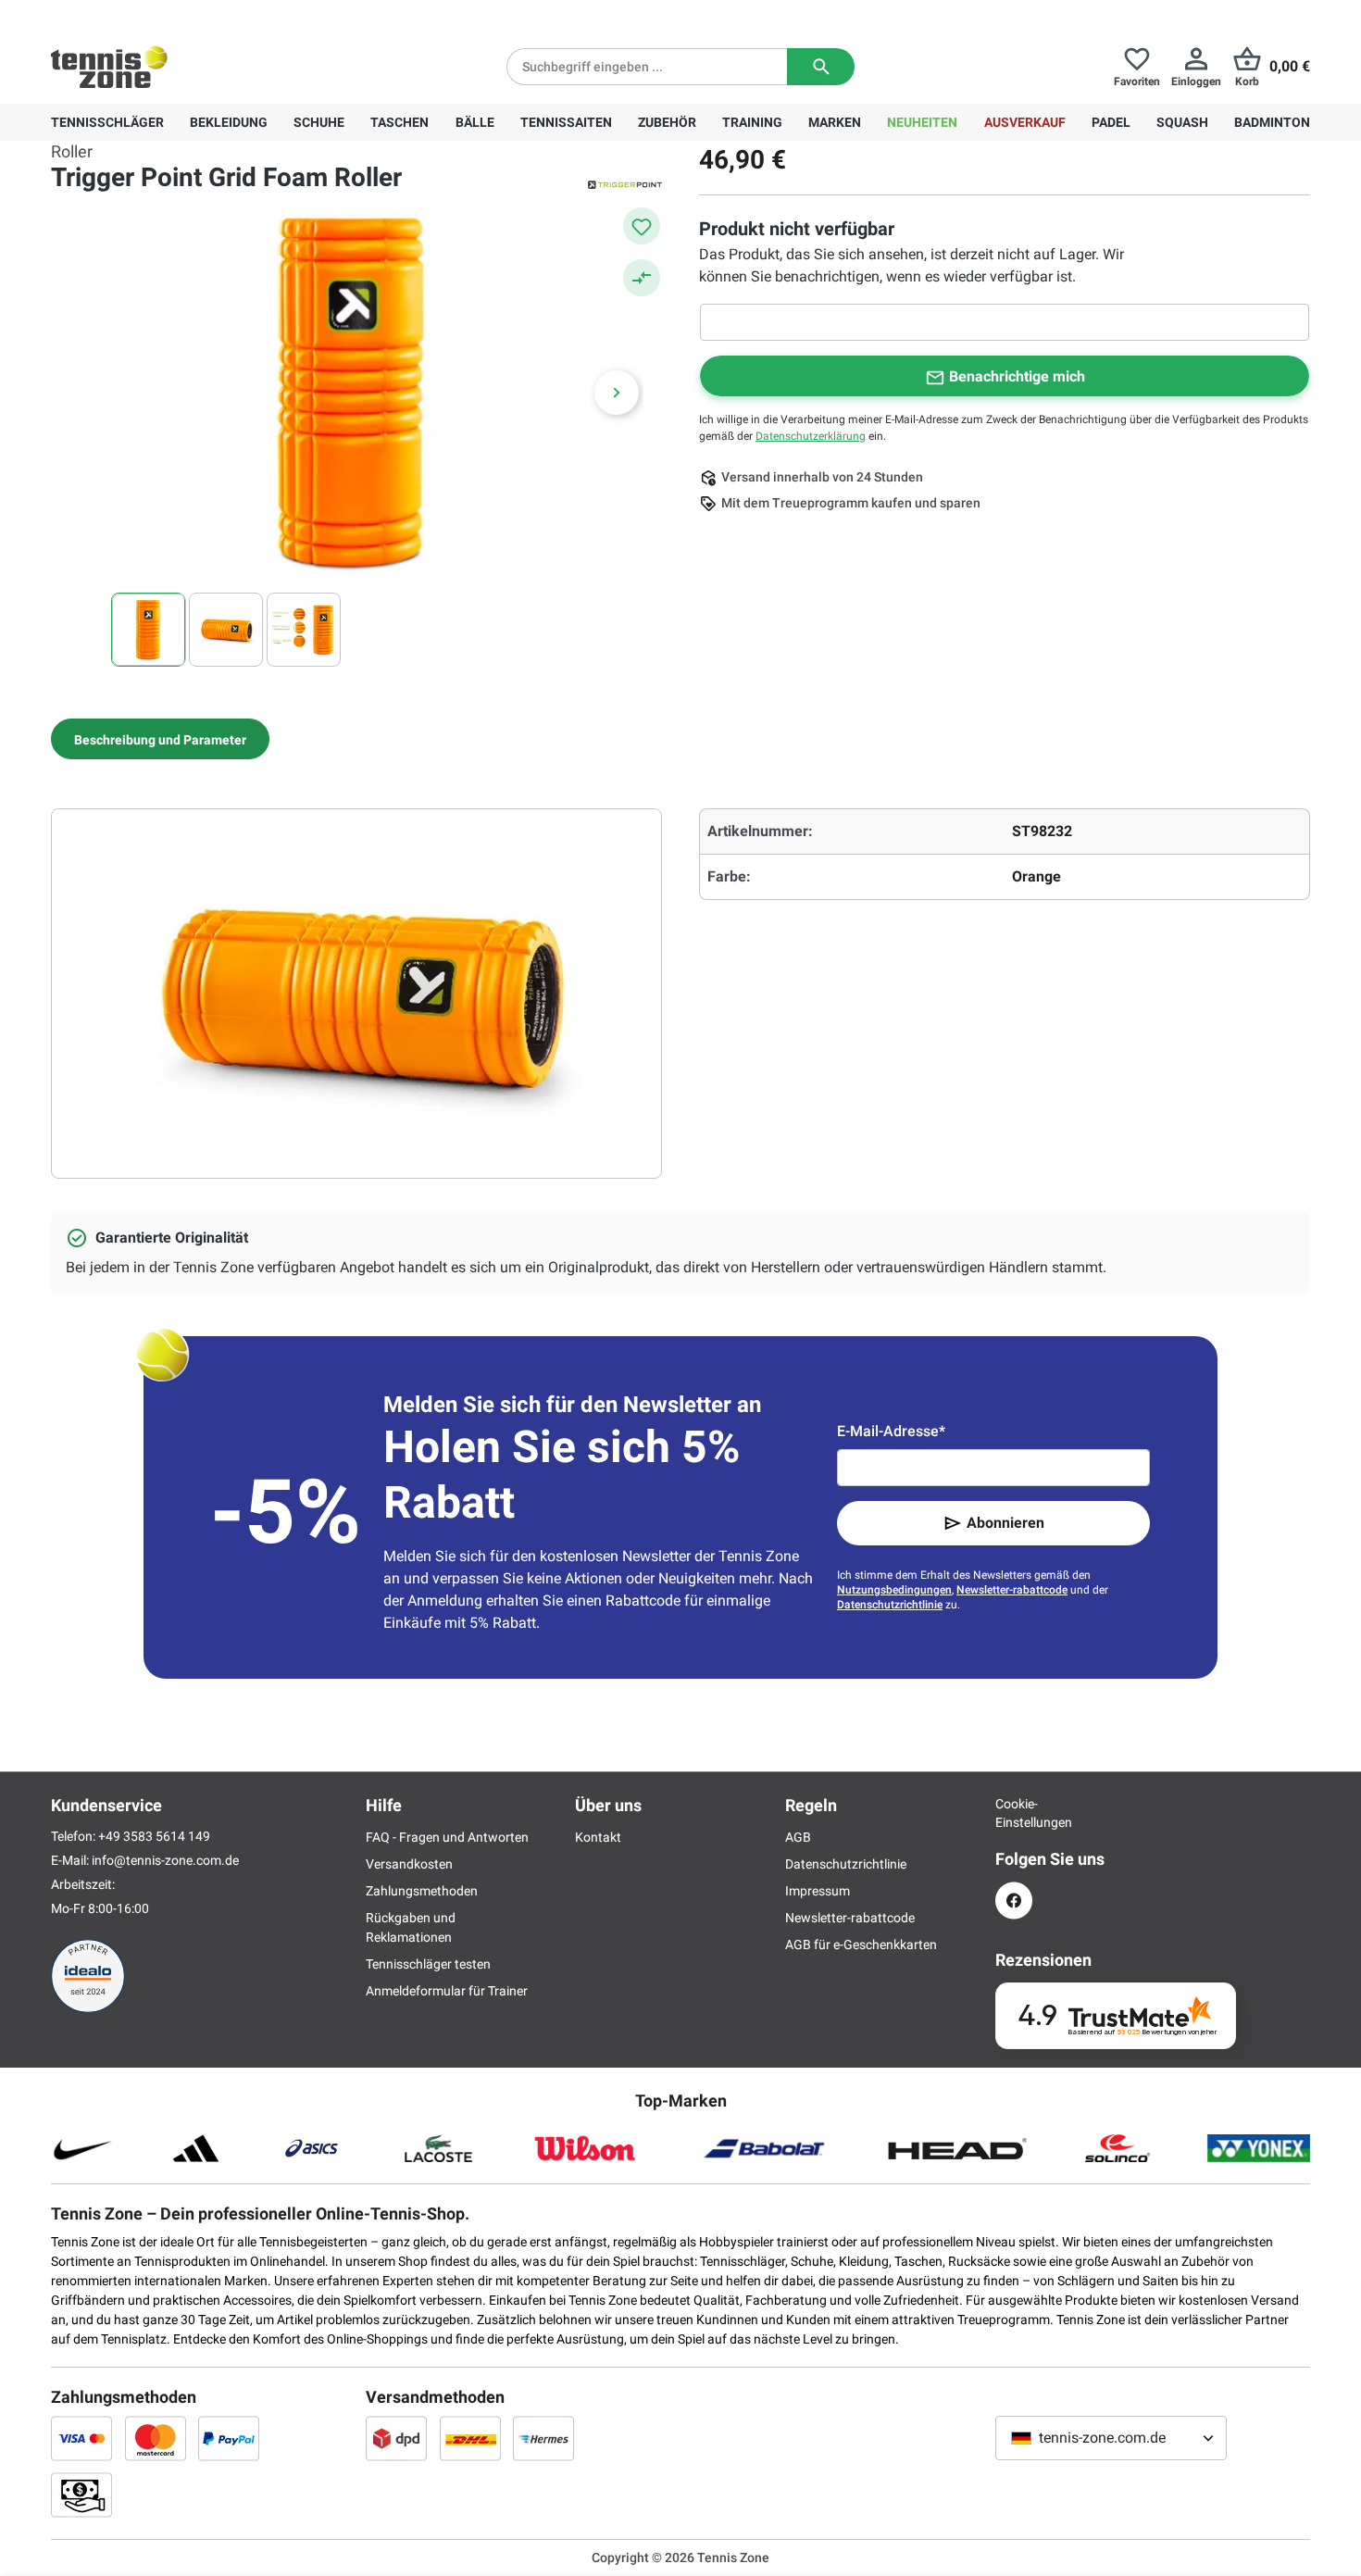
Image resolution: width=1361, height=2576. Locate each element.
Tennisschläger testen (428, 1964)
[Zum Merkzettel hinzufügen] (642, 226)
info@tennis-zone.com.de (165, 1860)
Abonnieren (1005, 1523)
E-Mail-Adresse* (891, 1431)
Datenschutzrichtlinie (890, 1605)
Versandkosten (409, 1864)
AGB (798, 1837)
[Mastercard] (156, 2438)
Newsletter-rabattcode (1012, 1590)
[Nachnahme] (81, 2495)
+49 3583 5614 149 (170, 15)
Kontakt (598, 1837)
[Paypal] (229, 2438)
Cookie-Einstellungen (1014, 1813)
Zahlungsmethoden (422, 1891)
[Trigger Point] (625, 183)
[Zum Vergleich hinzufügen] (642, 278)
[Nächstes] (617, 393)
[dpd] (396, 2438)
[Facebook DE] (1014, 1901)
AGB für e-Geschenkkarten (861, 1945)
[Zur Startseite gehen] (109, 67)
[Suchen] (821, 67)
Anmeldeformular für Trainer (447, 1991)
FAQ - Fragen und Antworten (447, 1837)
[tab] (160, 739)
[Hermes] (543, 2438)
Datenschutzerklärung (811, 436)
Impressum (818, 1891)
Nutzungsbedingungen (894, 1590)
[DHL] (470, 2438)
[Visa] (81, 2438)
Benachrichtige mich (1017, 376)
